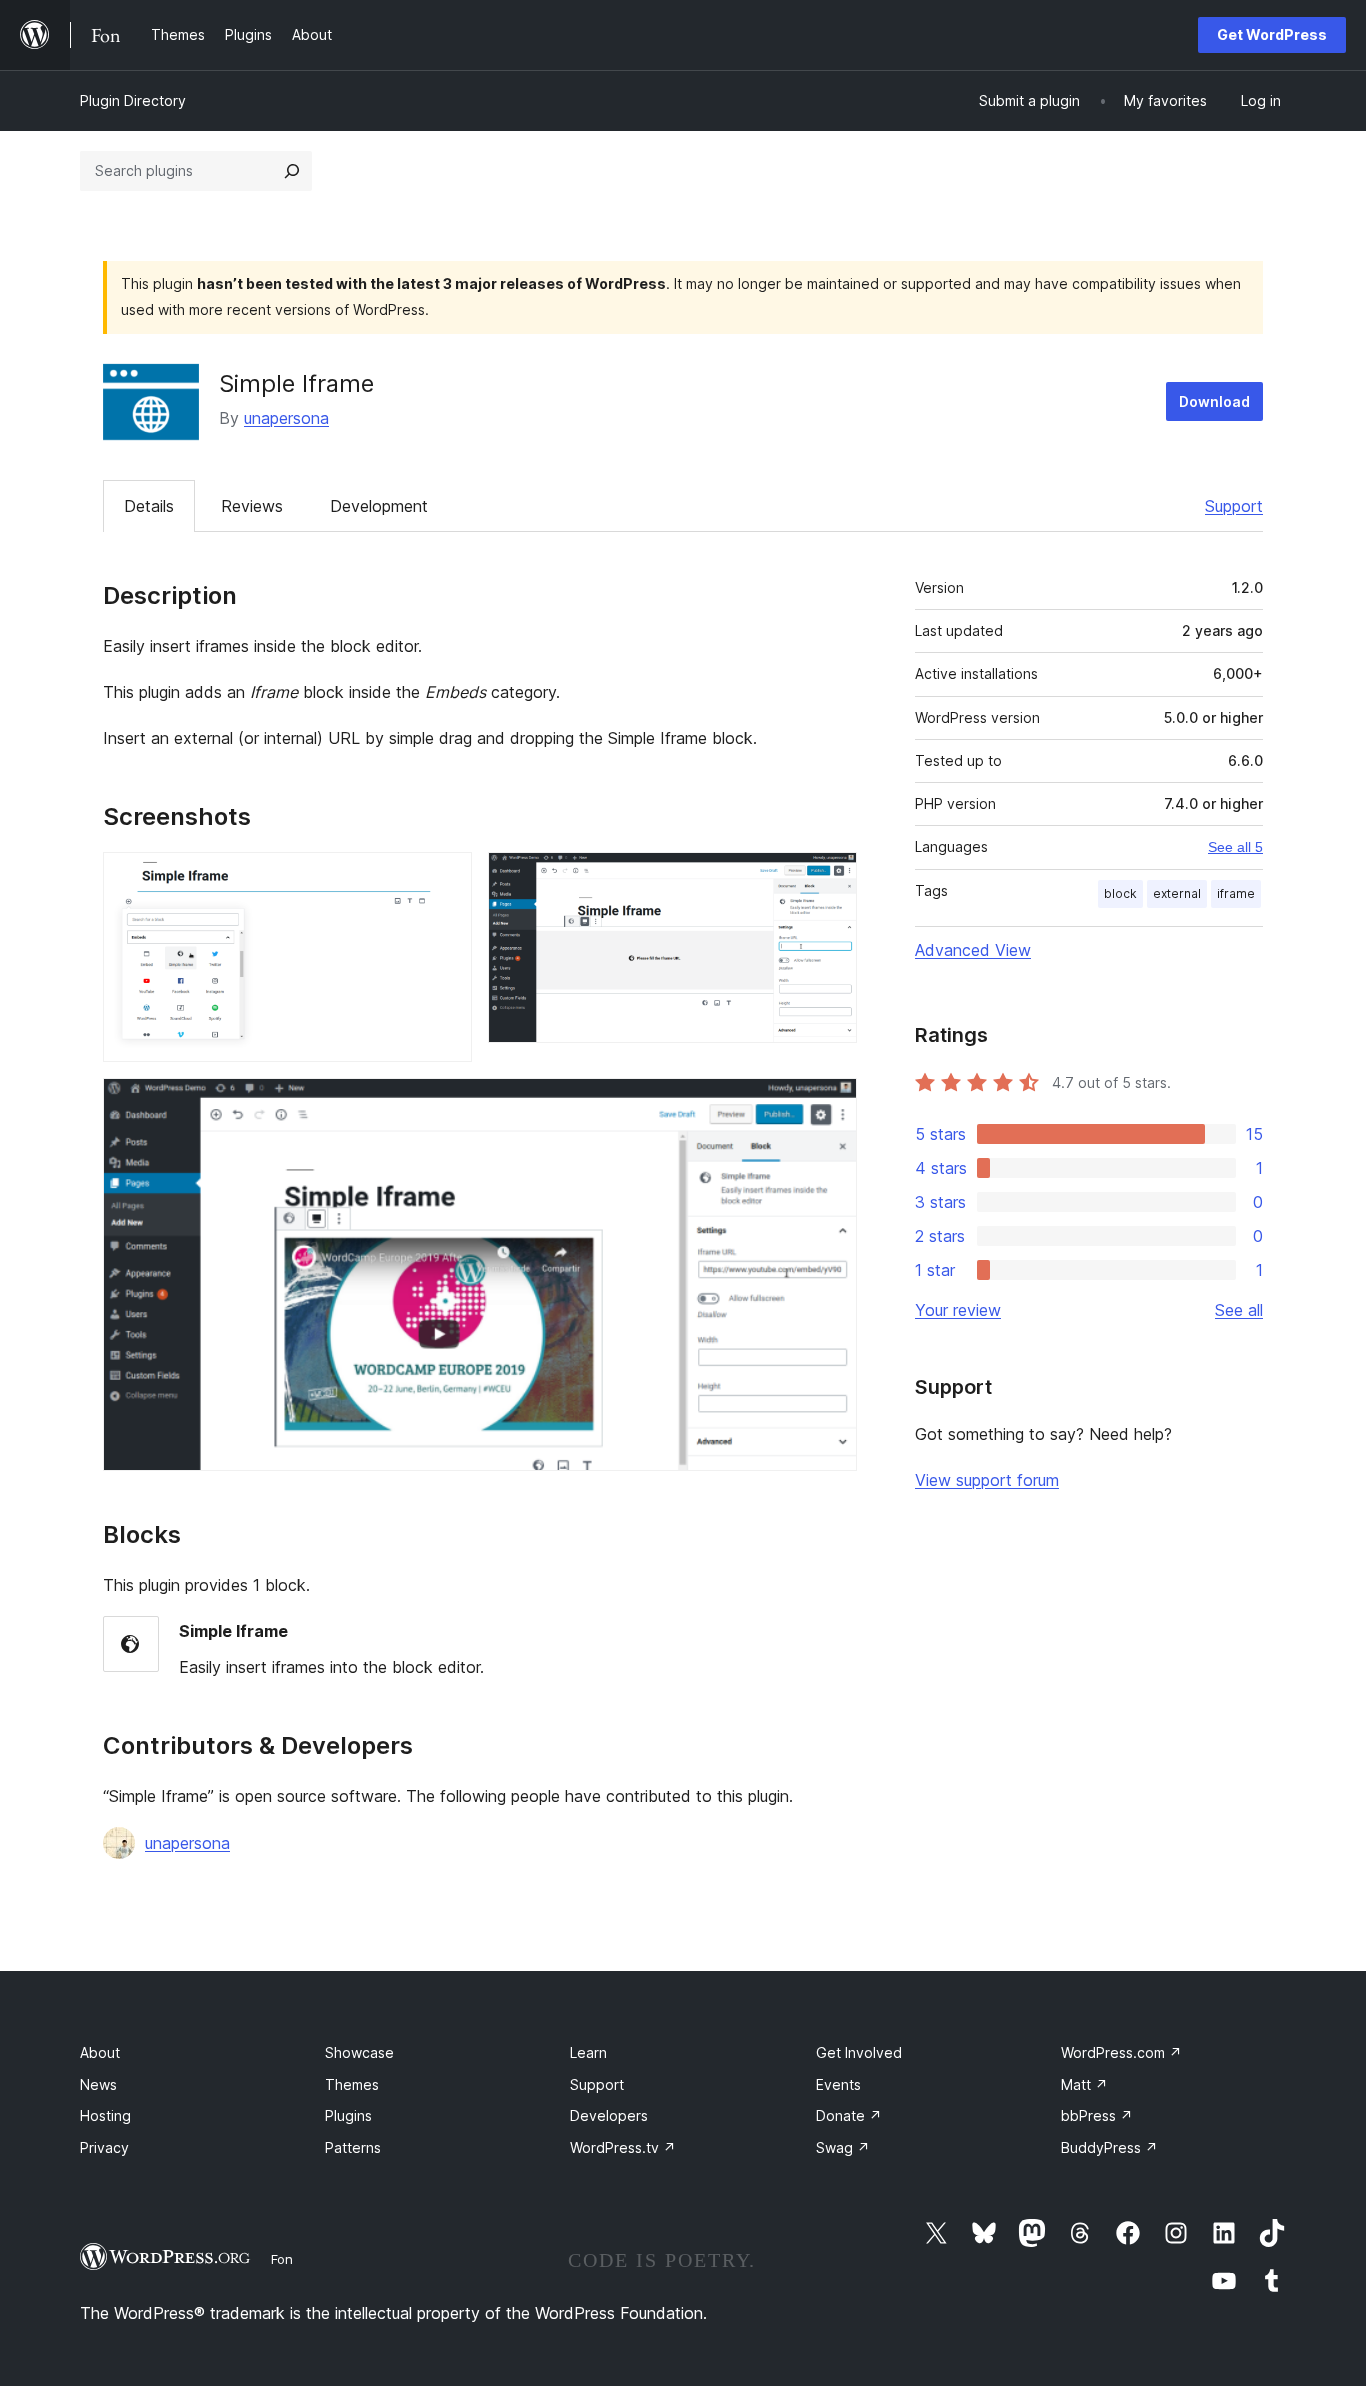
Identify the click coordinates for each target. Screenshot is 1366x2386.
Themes (352, 2084)
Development (379, 506)
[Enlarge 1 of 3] (445, 879)
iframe (1236, 893)
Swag (843, 2147)
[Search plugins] (292, 171)
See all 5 (1235, 847)
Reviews (252, 506)
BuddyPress (1109, 2147)
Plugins (348, 2115)
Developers (609, 2115)
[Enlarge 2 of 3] (830, 879)
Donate (849, 2115)
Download (1214, 401)
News (98, 2084)
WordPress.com (1121, 2052)
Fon (282, 2259)
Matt (1084, 2084)
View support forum (987, 1480)
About (100, 2052)
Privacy (104, 2147)
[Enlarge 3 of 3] (830, 1105)
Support (1234, 506)
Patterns (353, 2147)
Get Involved (859, 2052)
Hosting (105, 2115)
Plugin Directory (133, 100)
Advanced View (973, 950)
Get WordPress (1272, 34)
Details (149, 506)
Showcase (359, 2052)
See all (1239, 1310)
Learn (588, 2052)
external (1177, 893)
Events (838, 2084)
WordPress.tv (623, 2147)
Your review (958, 1310)
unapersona (286, 418)
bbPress (1097, 2115)
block (1120, 893)
